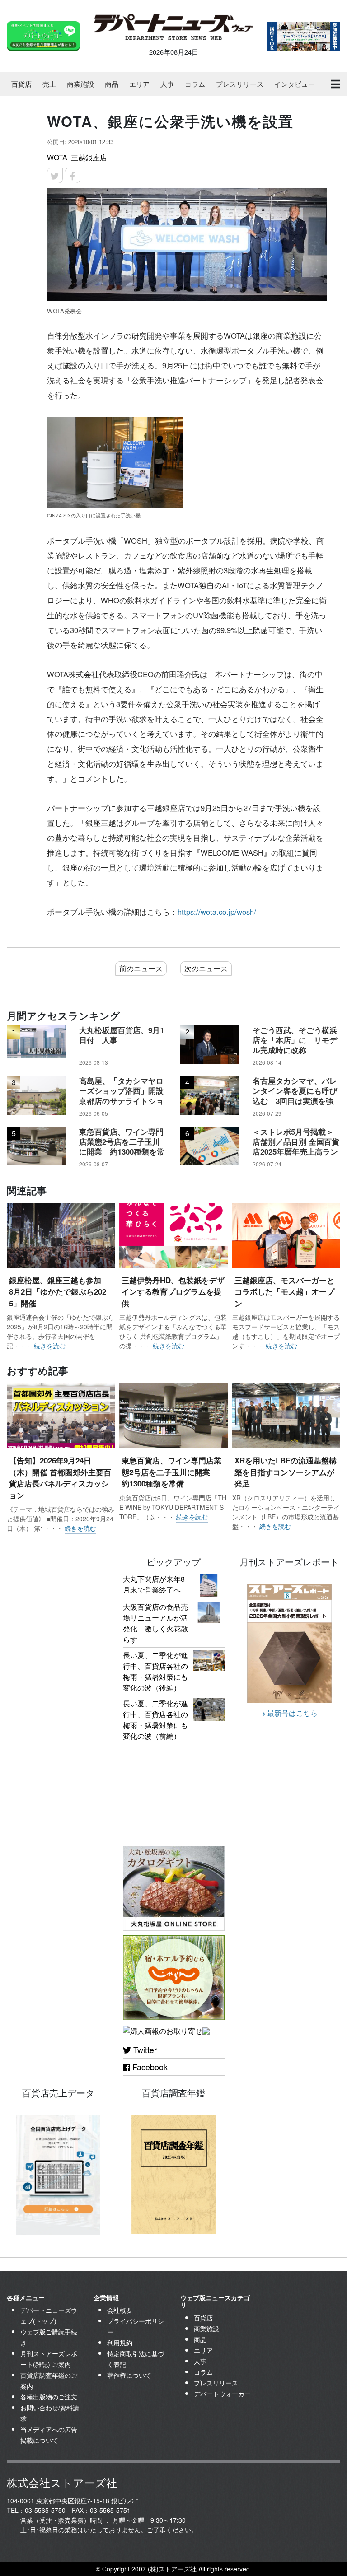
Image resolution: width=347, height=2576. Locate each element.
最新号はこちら (291, 1713)
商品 (112, 84)
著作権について (129, 2375)
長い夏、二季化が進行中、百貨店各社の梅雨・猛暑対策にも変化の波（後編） (155, 1671)
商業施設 (80, 84)
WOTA (57, 157)
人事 (167, 84)
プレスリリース (240, 84)
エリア (139, 84)
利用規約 (120, 2343)
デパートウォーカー (222, 2394)
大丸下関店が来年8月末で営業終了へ (154, 1584)
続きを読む (50, 1346)
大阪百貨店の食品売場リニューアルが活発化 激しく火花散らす (155, 1623)
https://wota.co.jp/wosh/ (217, 912)
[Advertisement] (58, 1599)
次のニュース (206, 968)
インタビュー (295, 84)
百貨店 (21, 84)
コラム (195, 84)
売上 (49, 84)
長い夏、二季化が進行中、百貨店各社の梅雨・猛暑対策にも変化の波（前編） (155, 1720)
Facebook (149, 2067)
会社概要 (120, 2310)
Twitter (144, 2050)
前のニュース (141, 968)
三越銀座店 (89, 157)
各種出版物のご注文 (49, 2397)
